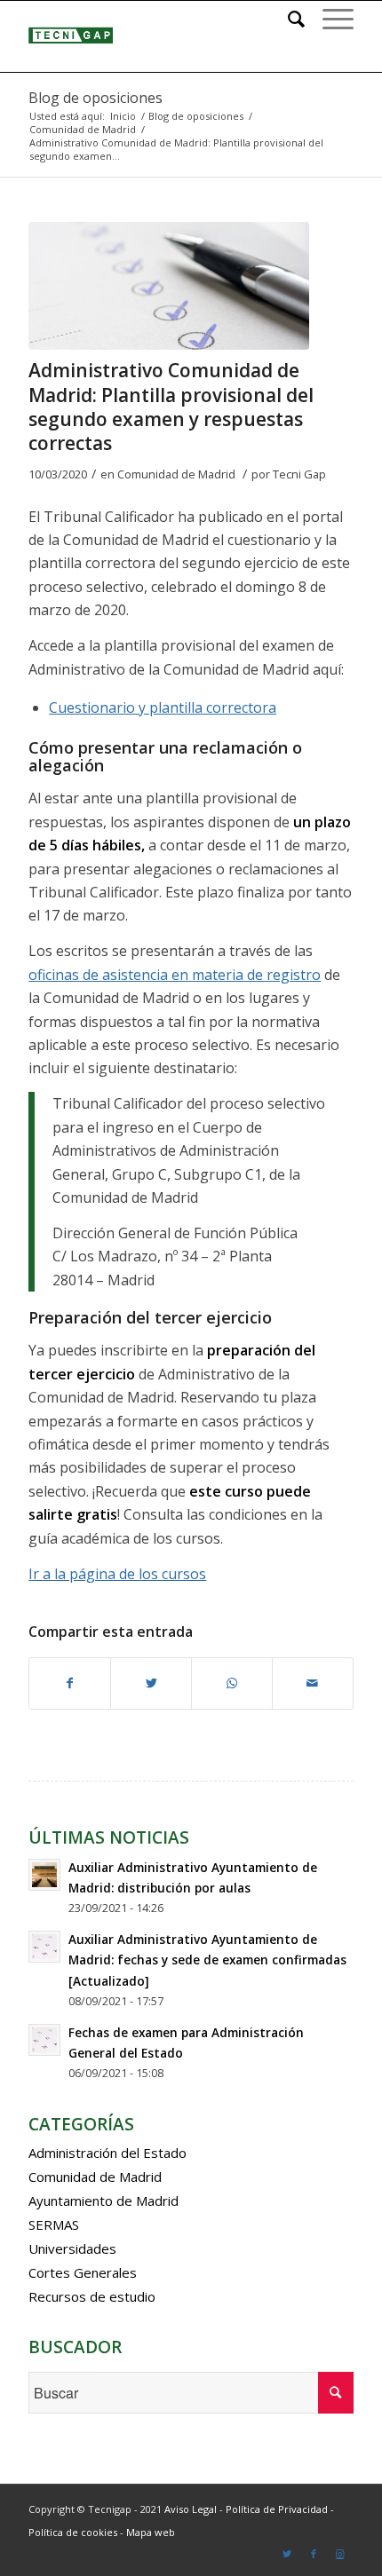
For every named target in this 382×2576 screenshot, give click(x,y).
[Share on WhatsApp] (232, 1683)
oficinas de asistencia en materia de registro (175, 975)
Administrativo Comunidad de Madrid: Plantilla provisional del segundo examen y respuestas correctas (171, 407)
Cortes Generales (83, 2272)
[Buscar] (287, 19)
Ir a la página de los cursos (117, 1574)
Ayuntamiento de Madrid (103, 2201)
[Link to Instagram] (340, 2554)
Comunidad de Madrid (176, 474)
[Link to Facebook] (314, 2554)
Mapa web (151, 2532)
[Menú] (329, 19)
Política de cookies (73, 2532)
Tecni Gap (299, 474)
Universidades (72, 2248)
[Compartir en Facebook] (70, 1683)
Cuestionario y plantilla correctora (163, 707)
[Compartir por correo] (313, 1683)
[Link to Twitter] (287, 2554)
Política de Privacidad (277, 2509)
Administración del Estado (107, 2153)
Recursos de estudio (92, 2296)
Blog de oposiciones (95, 98)
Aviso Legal (191, 2509)
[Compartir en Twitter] (151, 1683)
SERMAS (54, 2224)
